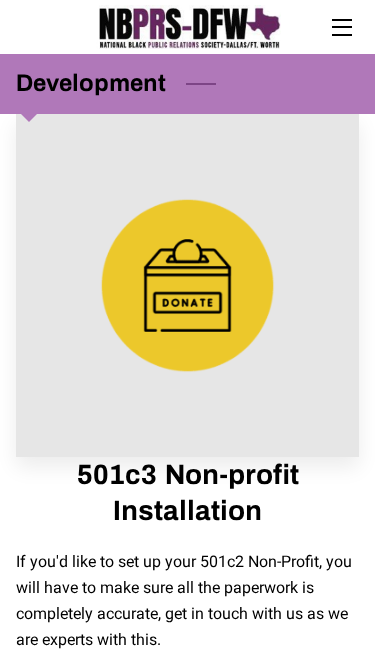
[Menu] (340, 27)
